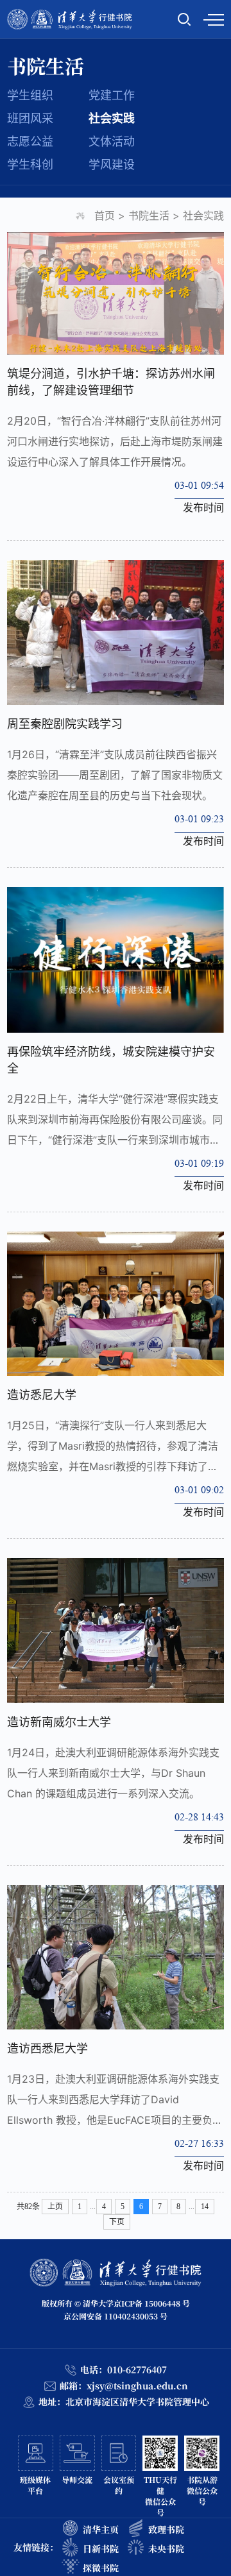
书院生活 (149, 216)
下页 (117, 2222)
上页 (55, 2207)
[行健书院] (70, 19)
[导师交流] (74, 2477)
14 (205, 2207)
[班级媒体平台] (32, 2477)
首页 (105, 216)
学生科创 (30, 165)
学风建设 (112, 165)
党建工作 (112, 95)
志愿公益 (30, 141)
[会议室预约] (116, 2477)
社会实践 (112, 118)
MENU (214, 19)
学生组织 (30, 95)
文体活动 (112, 141)
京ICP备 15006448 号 (152, 2303)
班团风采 (30, 118)
